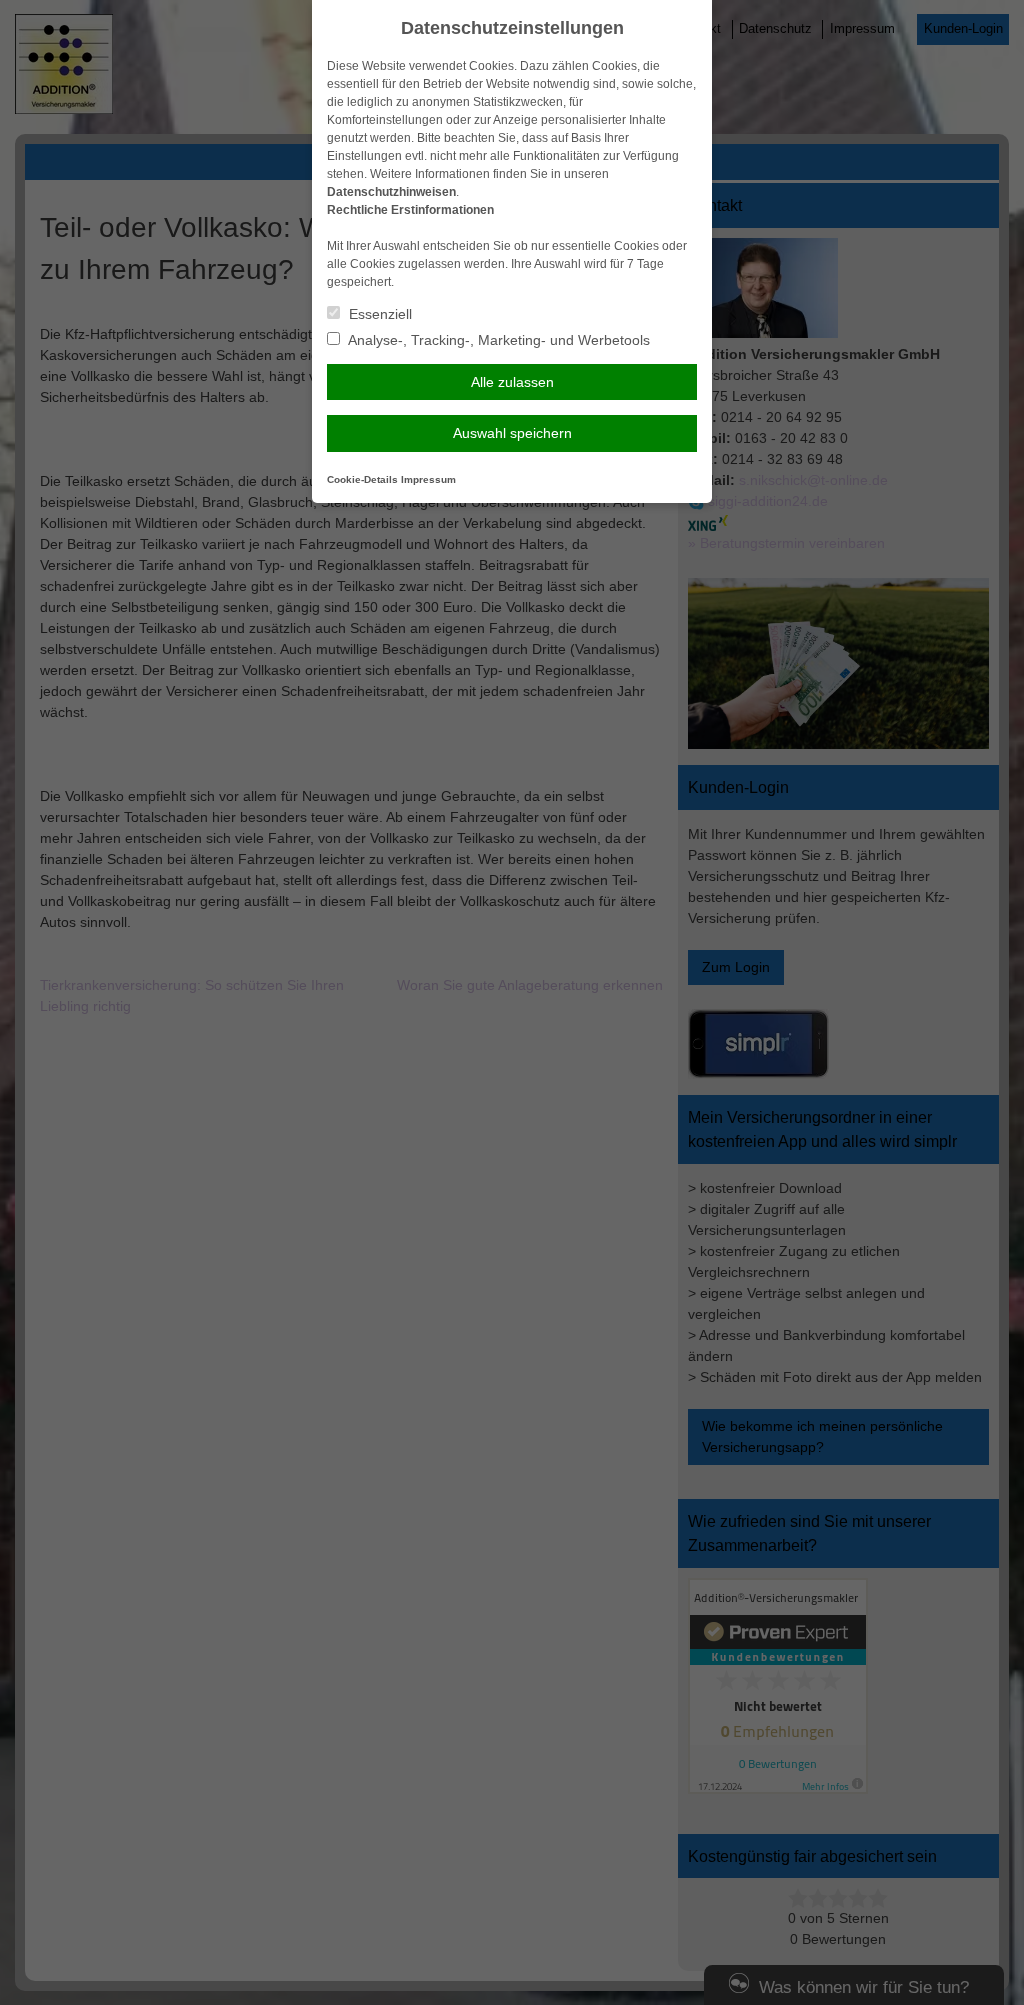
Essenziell (378, 314)
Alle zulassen (512, 382)
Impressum (428, 479)
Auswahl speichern (512, 433)
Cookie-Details (362, 479)
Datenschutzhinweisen (391, 192)
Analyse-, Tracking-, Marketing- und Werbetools (497, 340)
